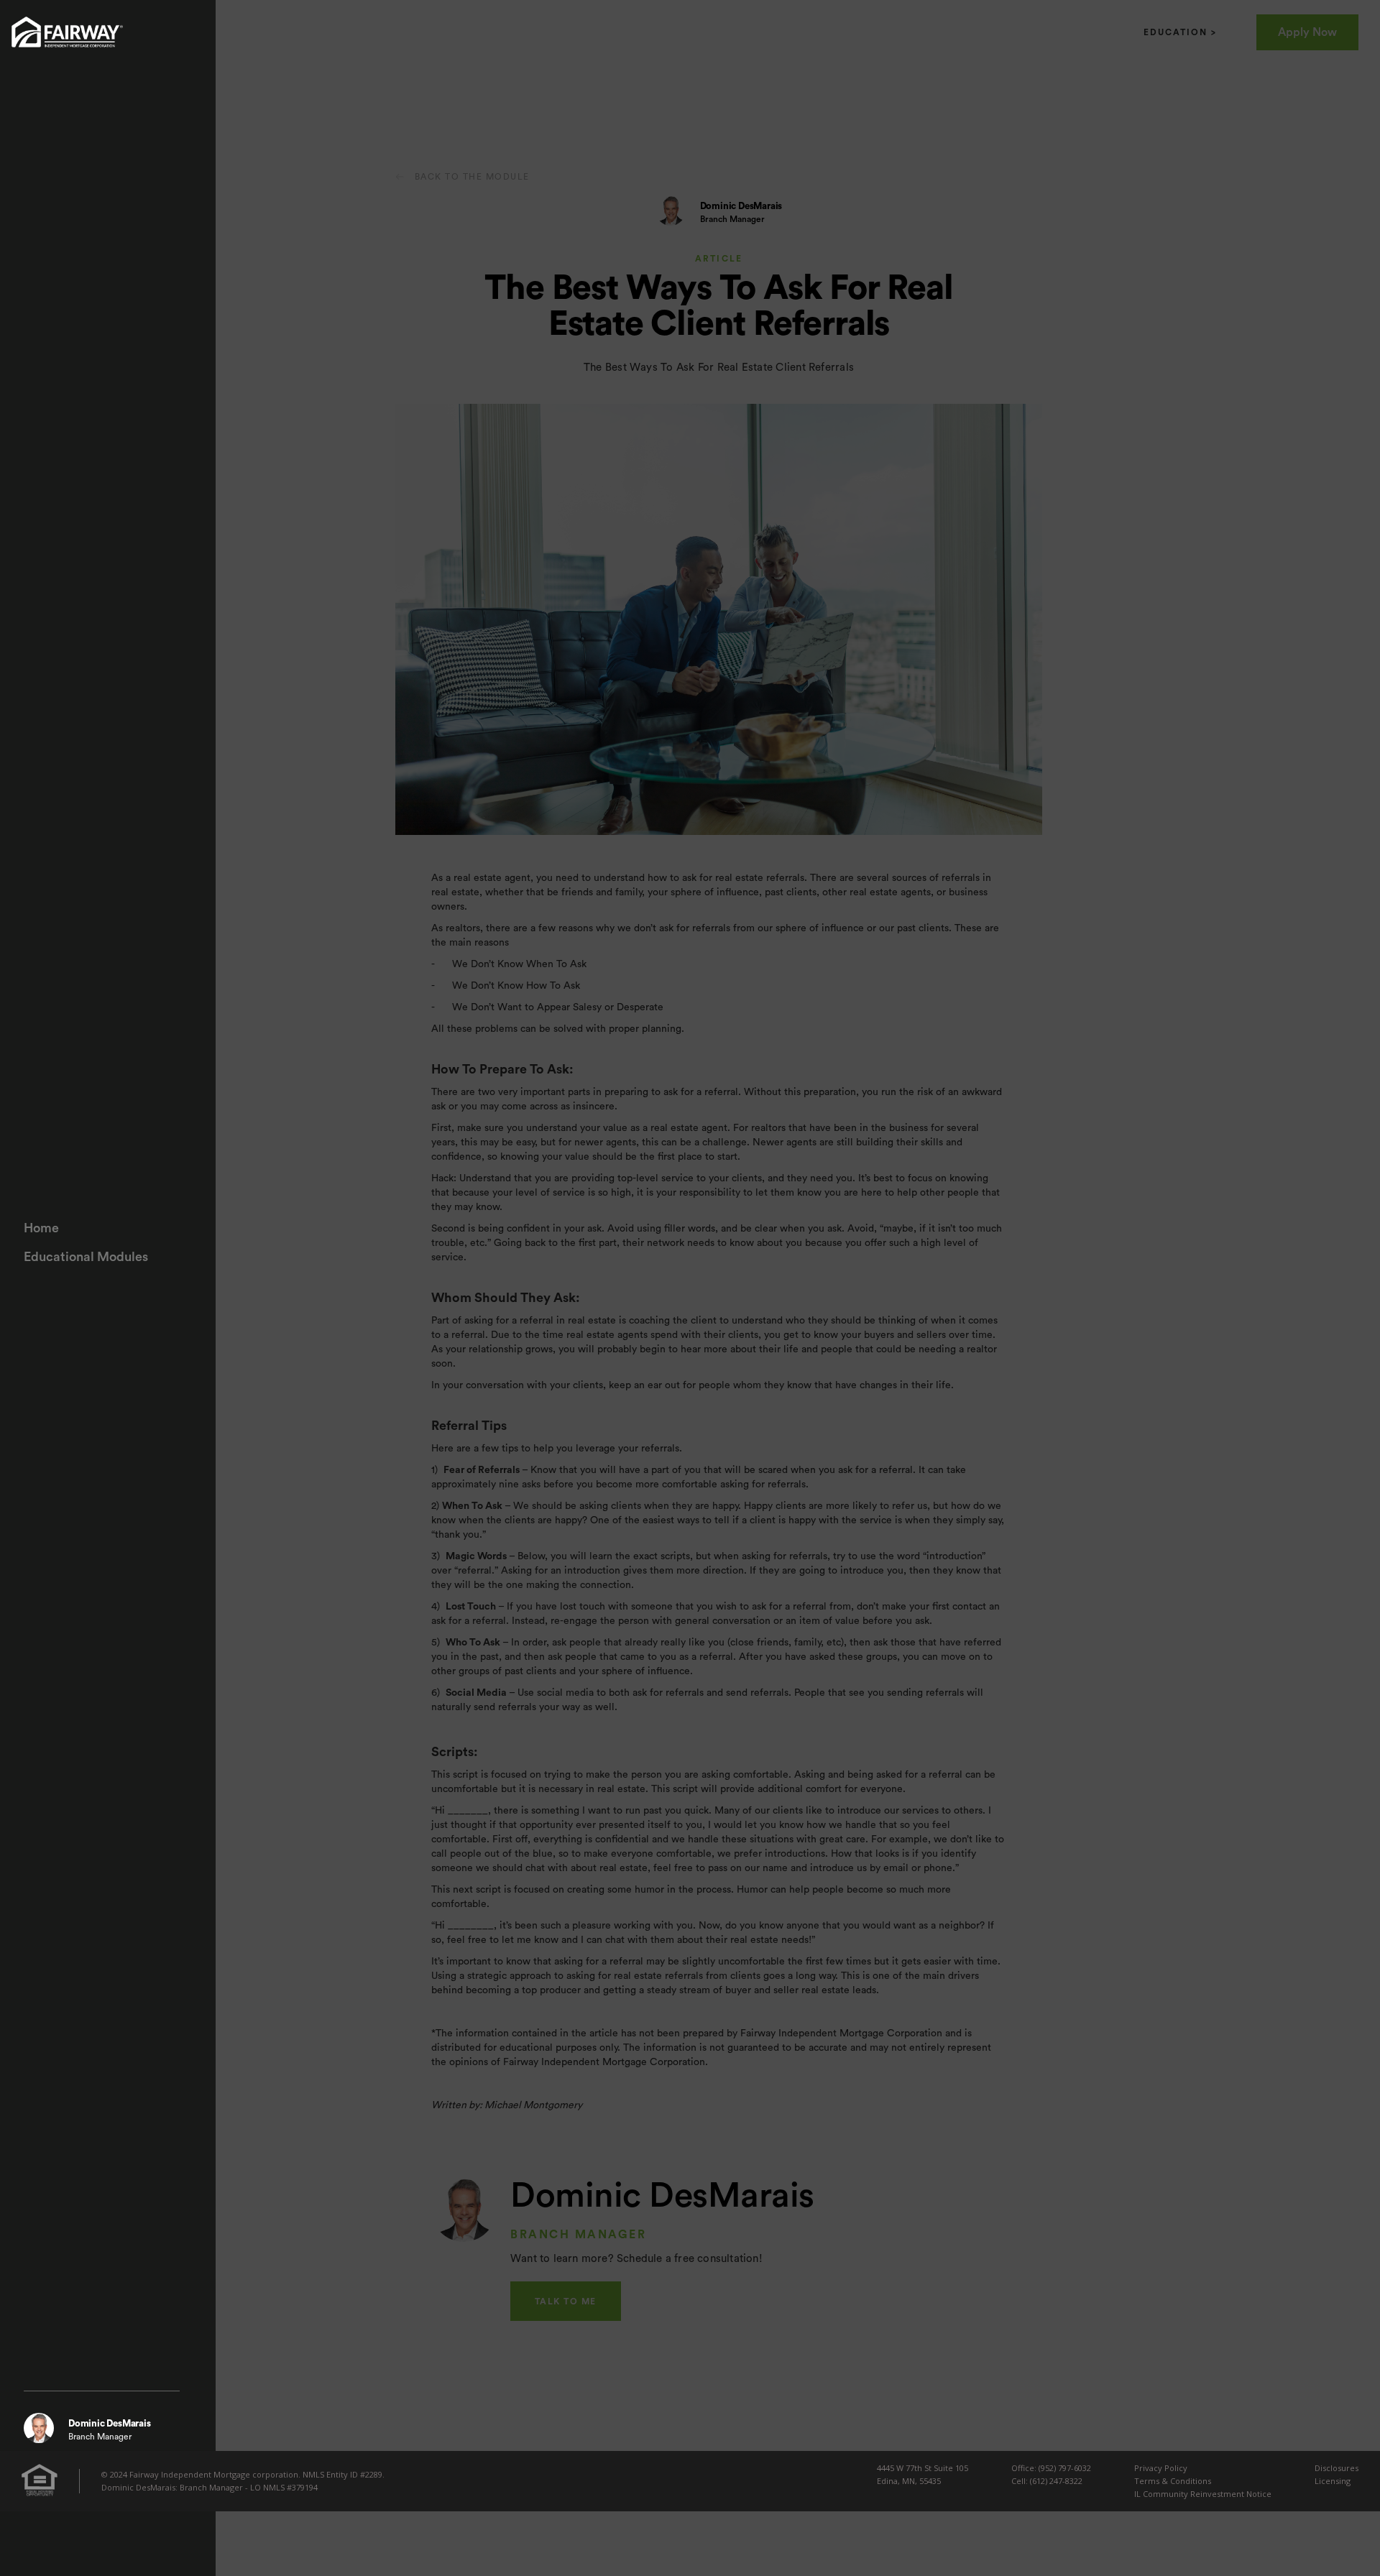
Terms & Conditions (1173, 2481)
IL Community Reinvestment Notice (1203, 2494)
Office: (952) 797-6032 (1051, 2468)
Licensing (1333, 2481)
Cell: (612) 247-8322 (1047, 2481)
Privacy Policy (1161, 2468)
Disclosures (1337, 2468)
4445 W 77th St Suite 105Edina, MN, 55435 (923, 2474)
